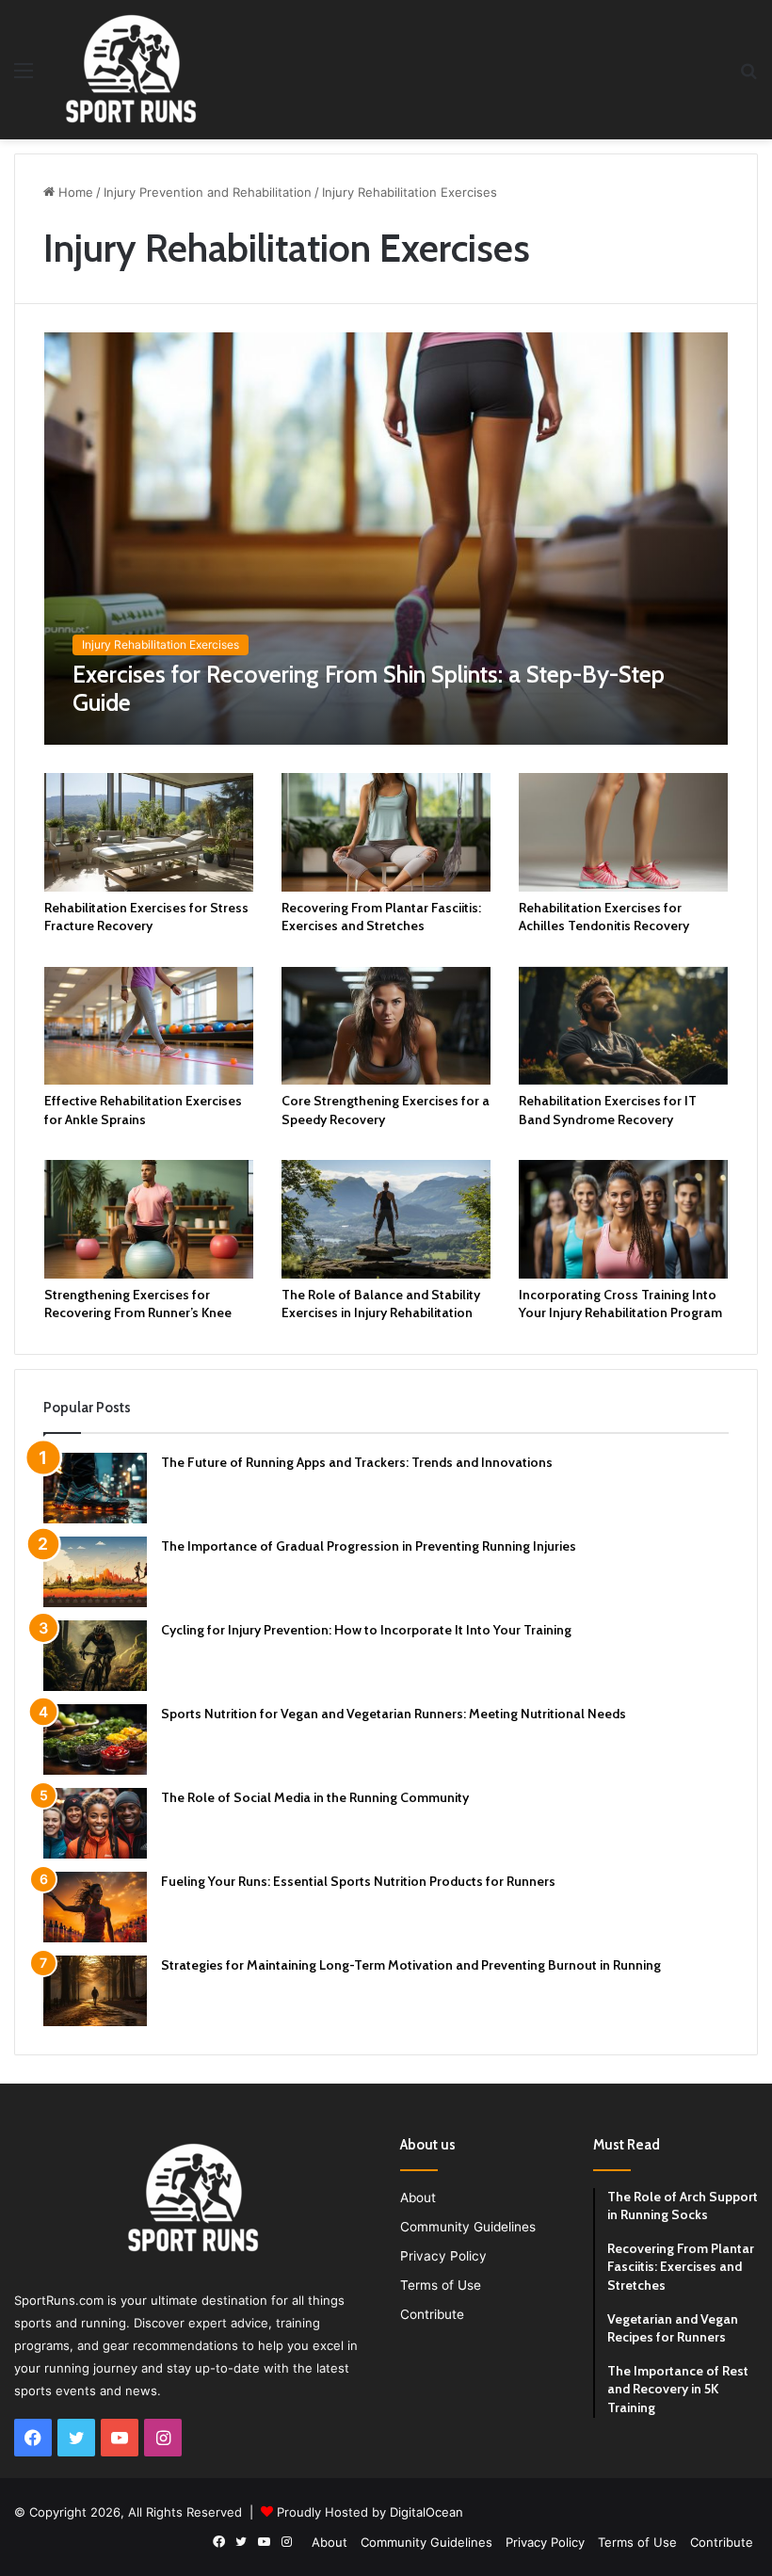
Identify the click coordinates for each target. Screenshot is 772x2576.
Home (74, 192)
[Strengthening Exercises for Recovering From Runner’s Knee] (149, 1219)
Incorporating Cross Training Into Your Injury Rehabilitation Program (620, 1304)
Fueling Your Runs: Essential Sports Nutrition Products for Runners (358, 1881)
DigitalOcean (426, 2512)
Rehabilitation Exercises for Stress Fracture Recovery (146, 917)
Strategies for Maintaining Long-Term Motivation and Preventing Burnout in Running (411, 1965)
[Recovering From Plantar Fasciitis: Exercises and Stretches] (386, 832)
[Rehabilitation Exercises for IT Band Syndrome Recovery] (623, 1026)
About (418, 2198)
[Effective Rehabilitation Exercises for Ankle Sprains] (149, 1026)
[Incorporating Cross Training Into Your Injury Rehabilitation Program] (623, 1219)
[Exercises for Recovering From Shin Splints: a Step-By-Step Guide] (386, 539)
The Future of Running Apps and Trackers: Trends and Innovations (357, 1462)
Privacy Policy (443, 2256)
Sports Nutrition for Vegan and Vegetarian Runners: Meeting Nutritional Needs (394, 1714)
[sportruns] (131, 70)
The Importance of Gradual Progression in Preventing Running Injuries (369, 1546)
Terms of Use (441, 2285)
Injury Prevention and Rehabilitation (208, 192)
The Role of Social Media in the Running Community (315, 1797)
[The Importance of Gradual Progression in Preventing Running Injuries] (95, 1572)
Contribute (432, 2314)
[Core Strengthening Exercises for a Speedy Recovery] (386, 1026)
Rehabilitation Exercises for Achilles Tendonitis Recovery (604, 917)
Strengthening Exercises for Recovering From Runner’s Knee (138, 1304)
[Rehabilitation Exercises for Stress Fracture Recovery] (149, 832)
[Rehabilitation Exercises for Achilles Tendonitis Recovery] (623, 832)
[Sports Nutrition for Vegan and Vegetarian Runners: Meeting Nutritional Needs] (95, 1739)
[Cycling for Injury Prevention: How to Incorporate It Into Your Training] (95, 1656)
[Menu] (24, 77)
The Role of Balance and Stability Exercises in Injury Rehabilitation (381, 1304)
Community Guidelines (468, 2227)
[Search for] (748, 77)
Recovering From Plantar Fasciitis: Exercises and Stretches (381, 917)
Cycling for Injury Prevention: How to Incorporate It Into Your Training (366, 1630)
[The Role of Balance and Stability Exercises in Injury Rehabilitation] (386, 1219)
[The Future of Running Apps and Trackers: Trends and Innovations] (95, 1488)
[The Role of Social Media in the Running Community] (95, 1823)
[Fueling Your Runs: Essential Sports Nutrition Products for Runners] (95, 1907)
